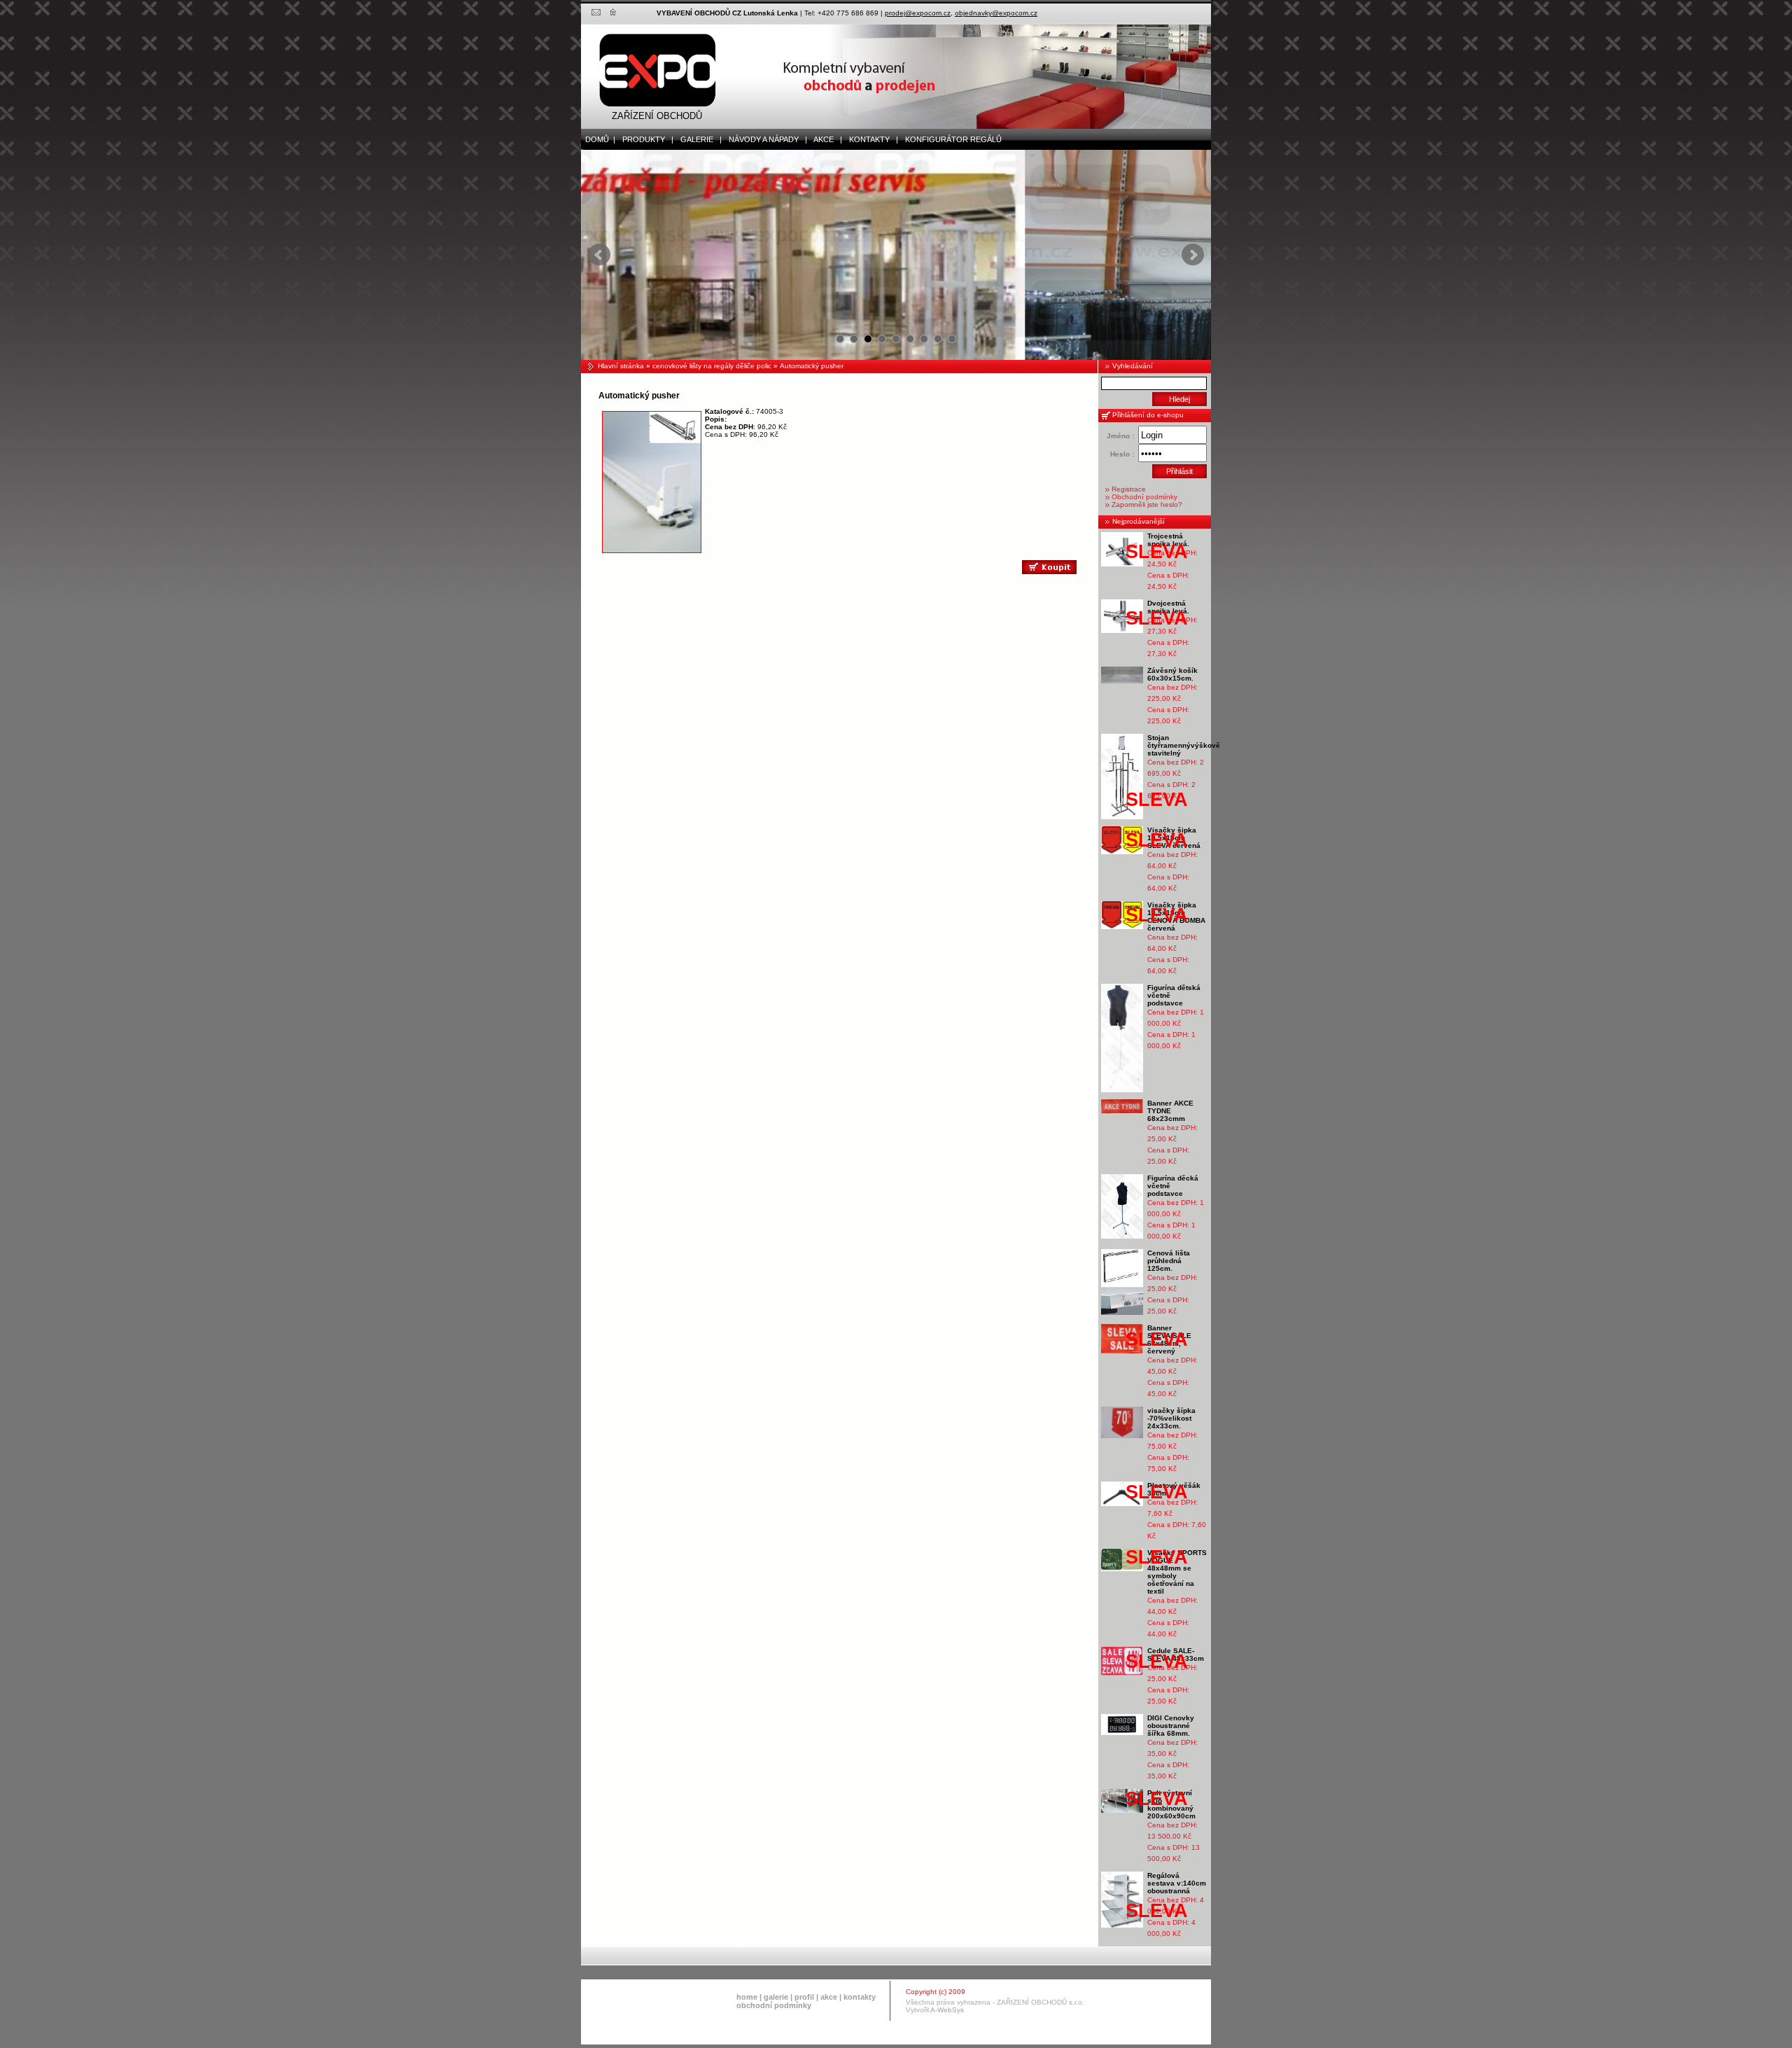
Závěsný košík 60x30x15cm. (1172, 674)
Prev (599, 255)
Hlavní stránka (621, 366)
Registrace (1129, 489)
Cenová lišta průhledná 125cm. (1169, 1261)
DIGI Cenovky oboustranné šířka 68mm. (1171, 1726)
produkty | (645, 139)
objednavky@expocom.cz (996, 13)
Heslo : (1122, 454)
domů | (598, 139)
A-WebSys (947, 2010)
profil (804, 1997)
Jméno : (1120, 436)
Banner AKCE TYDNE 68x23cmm (1170, 1111)
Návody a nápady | (765, 139)
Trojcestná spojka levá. (1168, 540)
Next (1193, 255)
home (747, 1997)
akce (829, 1997)
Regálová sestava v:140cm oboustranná (1177, 1883)
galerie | (698, 139)
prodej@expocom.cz (918, 13)
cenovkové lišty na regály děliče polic (712, 366)
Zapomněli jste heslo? (1147, 504)
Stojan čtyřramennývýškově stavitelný (1184, 745)
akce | (825, 139)
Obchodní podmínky (1144, 497)
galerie (776, 1997)
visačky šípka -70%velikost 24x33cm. (1171, 1418)
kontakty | (870, 139)
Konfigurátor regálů (950, 139)
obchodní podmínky (774, 2005)
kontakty (860, 1997)
